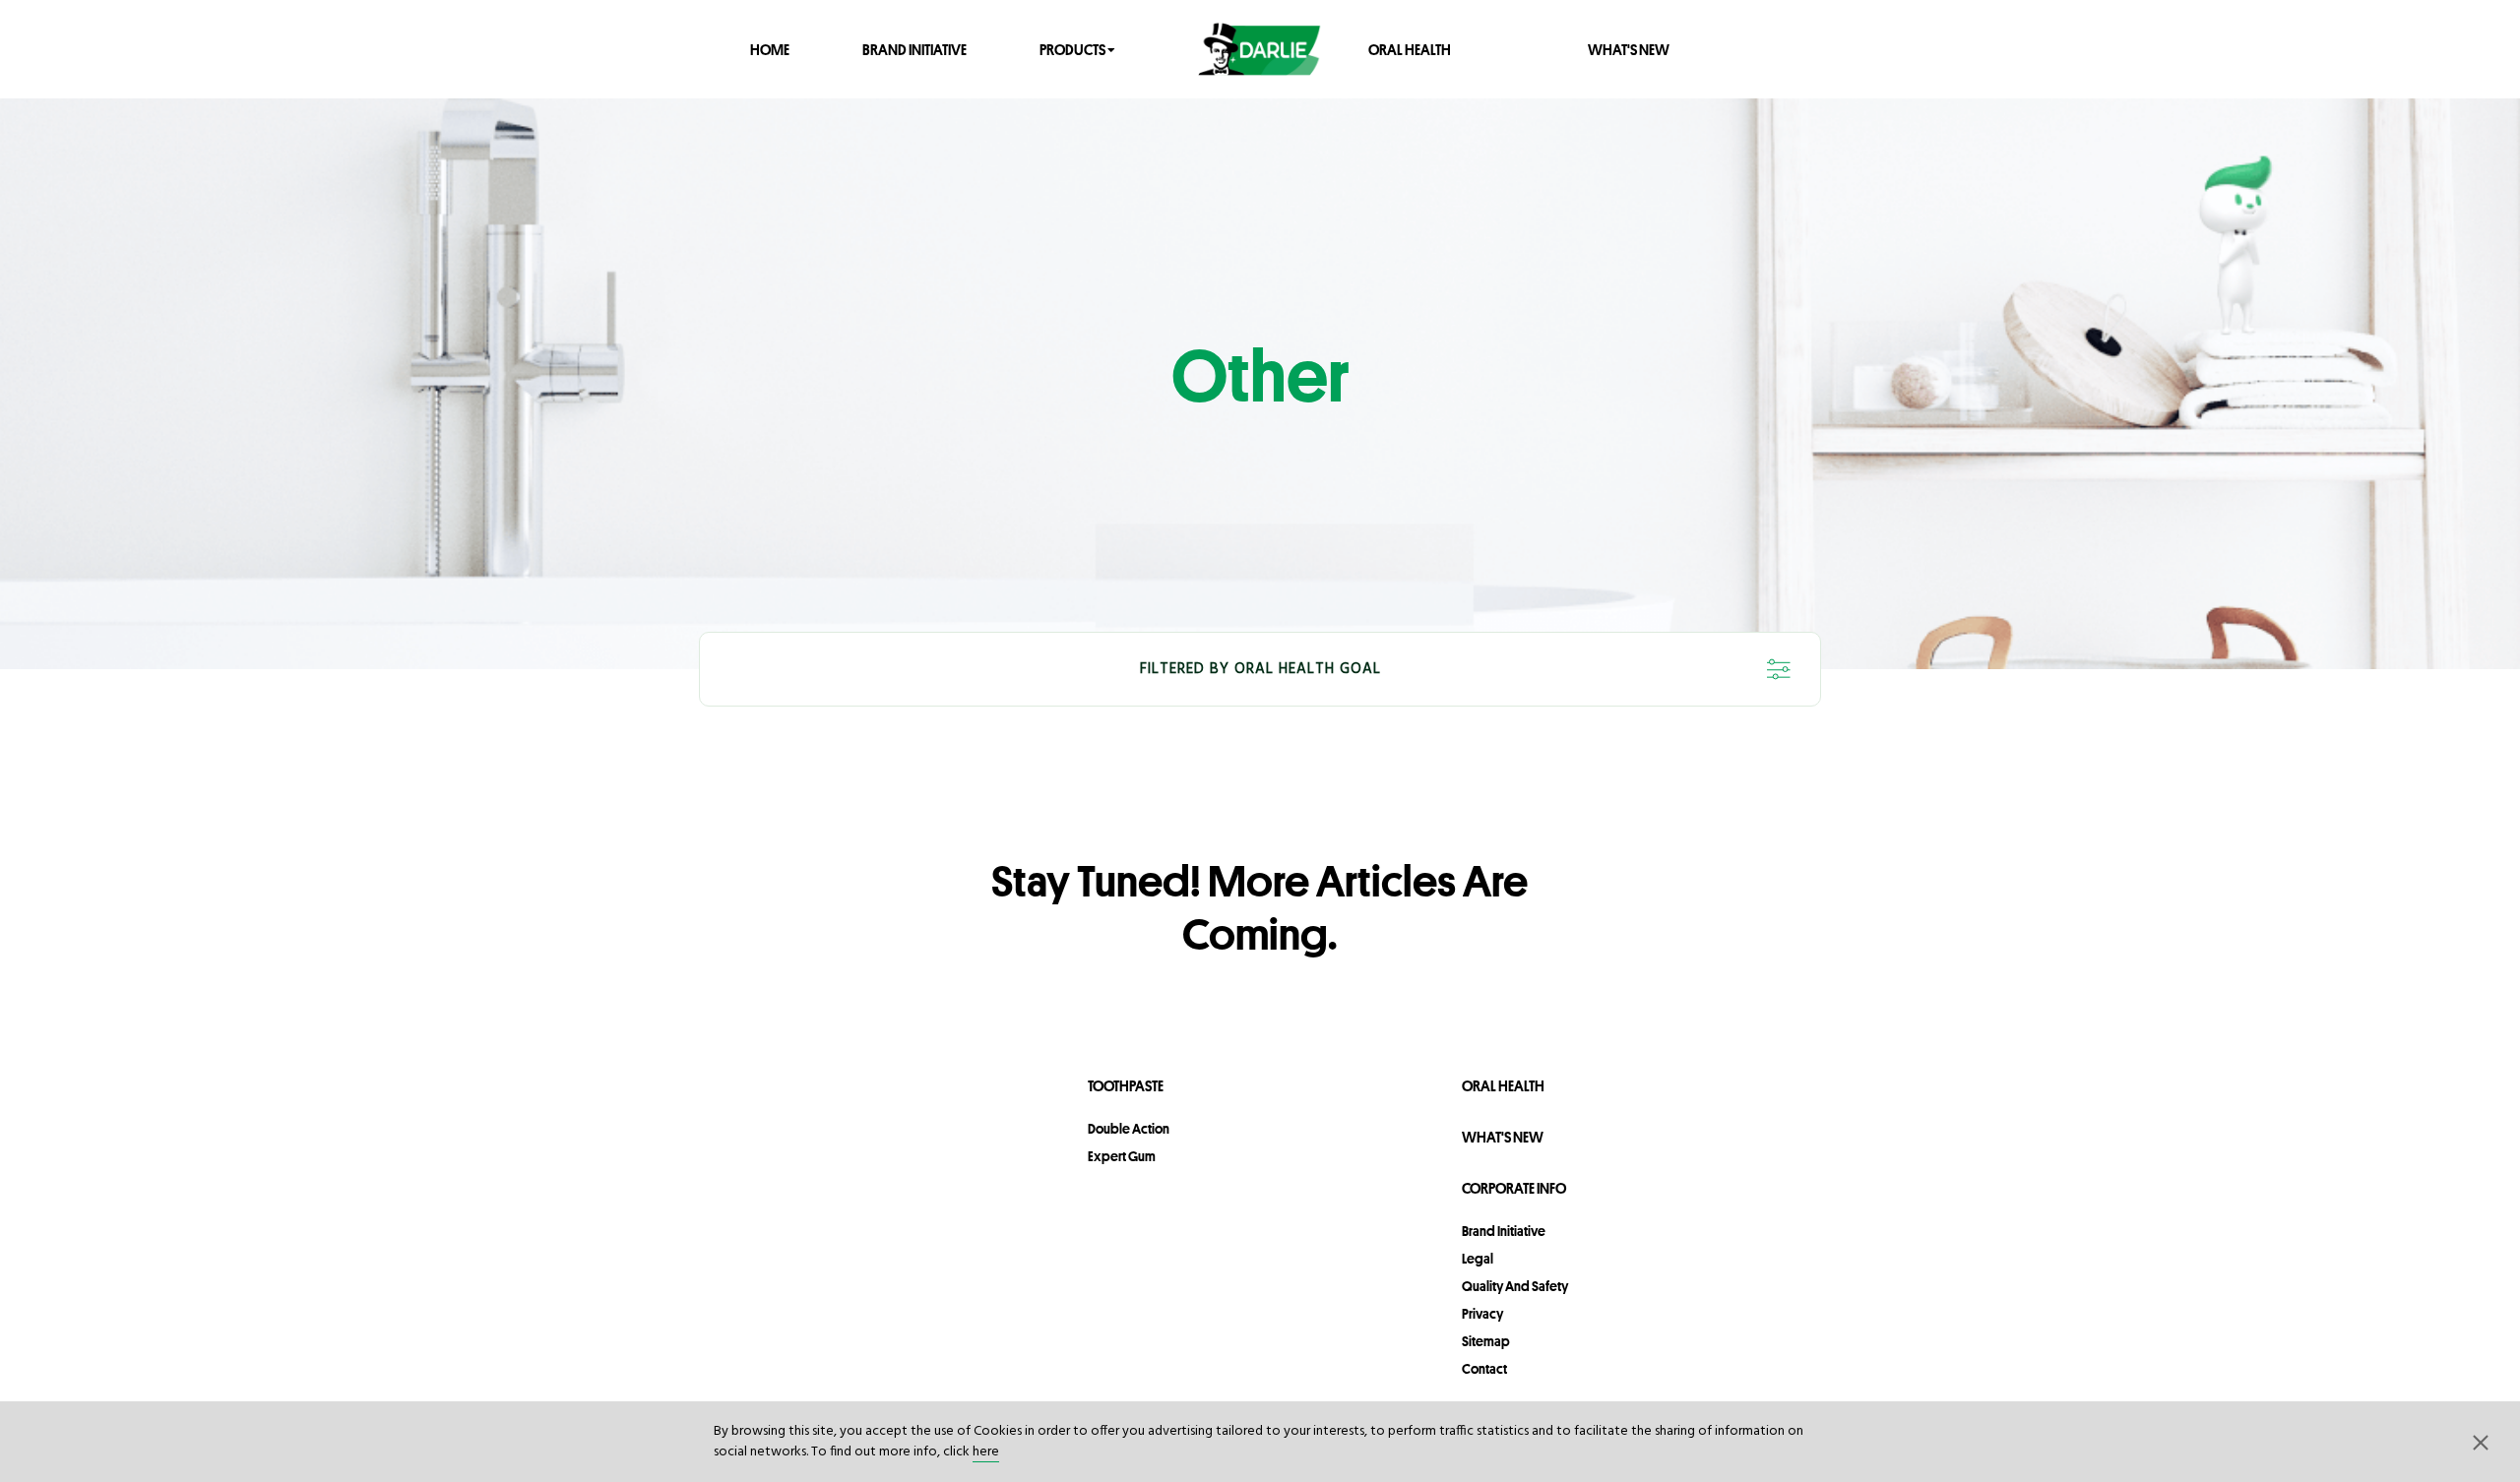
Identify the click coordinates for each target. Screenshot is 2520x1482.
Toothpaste (1126, 1086)
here (986, 1452)
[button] (2481, 1442)
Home (770, 49)
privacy (1482, 1314)
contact (1484, 1369)
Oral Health (1410, 49)
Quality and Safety (1515, 1286)
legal (1478, 1259)
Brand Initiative (914, 49)
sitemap (1486, 1341)
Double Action (1129, 1129)
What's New (1629, 49)
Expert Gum (1122, 1156)
